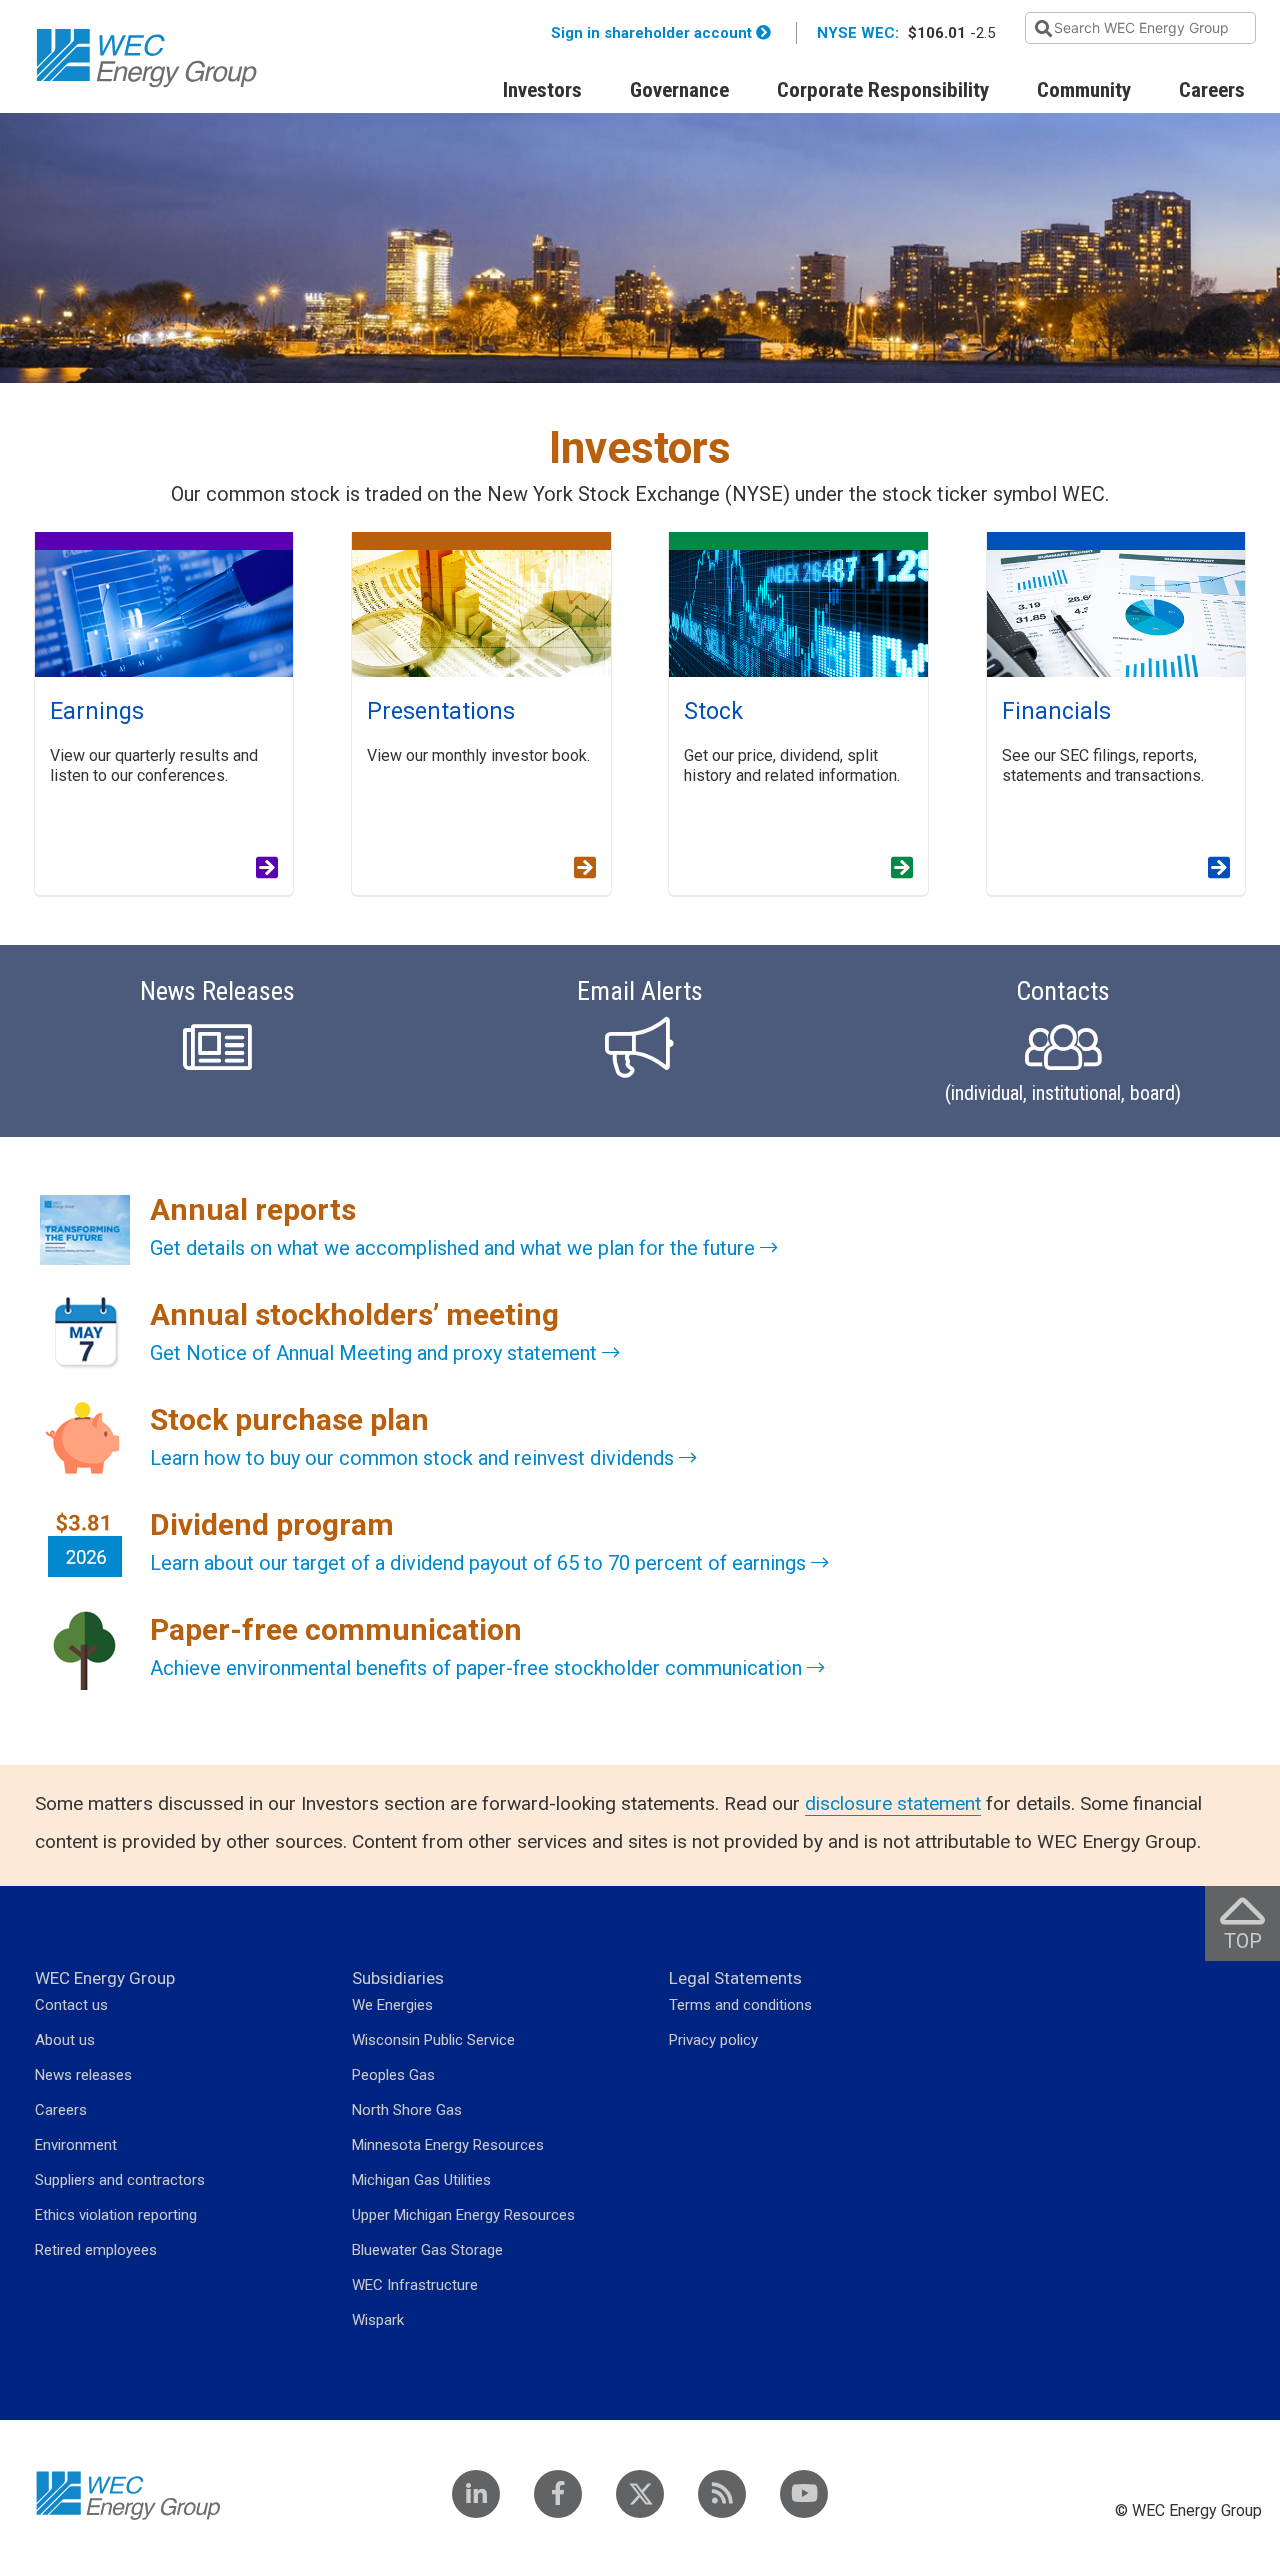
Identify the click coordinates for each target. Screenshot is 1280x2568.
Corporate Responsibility (883, 90)
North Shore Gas (407, 2110)
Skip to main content (214, 12)
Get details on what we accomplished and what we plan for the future (455, 1248)
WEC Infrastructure (415, 2285)
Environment (76, 2145)
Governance (679, 90)
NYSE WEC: (858, 33)
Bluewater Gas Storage (427, 2250)
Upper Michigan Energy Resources (463, 2215)
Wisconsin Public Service (433, 2040)
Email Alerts (640, 991)
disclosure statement (893, 1803)
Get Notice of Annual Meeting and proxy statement (376, 1353)
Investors (542, 90)
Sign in (651, 33)
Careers (1212, 90)
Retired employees (96, 2250)
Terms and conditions (740, 2005)
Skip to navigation (90, 12)
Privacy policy (713, 2040)
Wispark (378, 2320)
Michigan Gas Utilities (421, 2180)
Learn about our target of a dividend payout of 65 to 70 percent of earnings (480, 1563)
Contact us (71, 2005)
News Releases (217, 991)
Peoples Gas (393, 2075)
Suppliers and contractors (120, 2180)
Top (1252, 1923)
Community (1084, 90)
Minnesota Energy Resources (448, 2145)
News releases (83, 2075)
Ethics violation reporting (116, 2215)
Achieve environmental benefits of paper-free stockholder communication (478, 1668)
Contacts (1063, 1041)
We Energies (392, 2005)
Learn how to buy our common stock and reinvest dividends (414, 1458)
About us (65, 2040)
